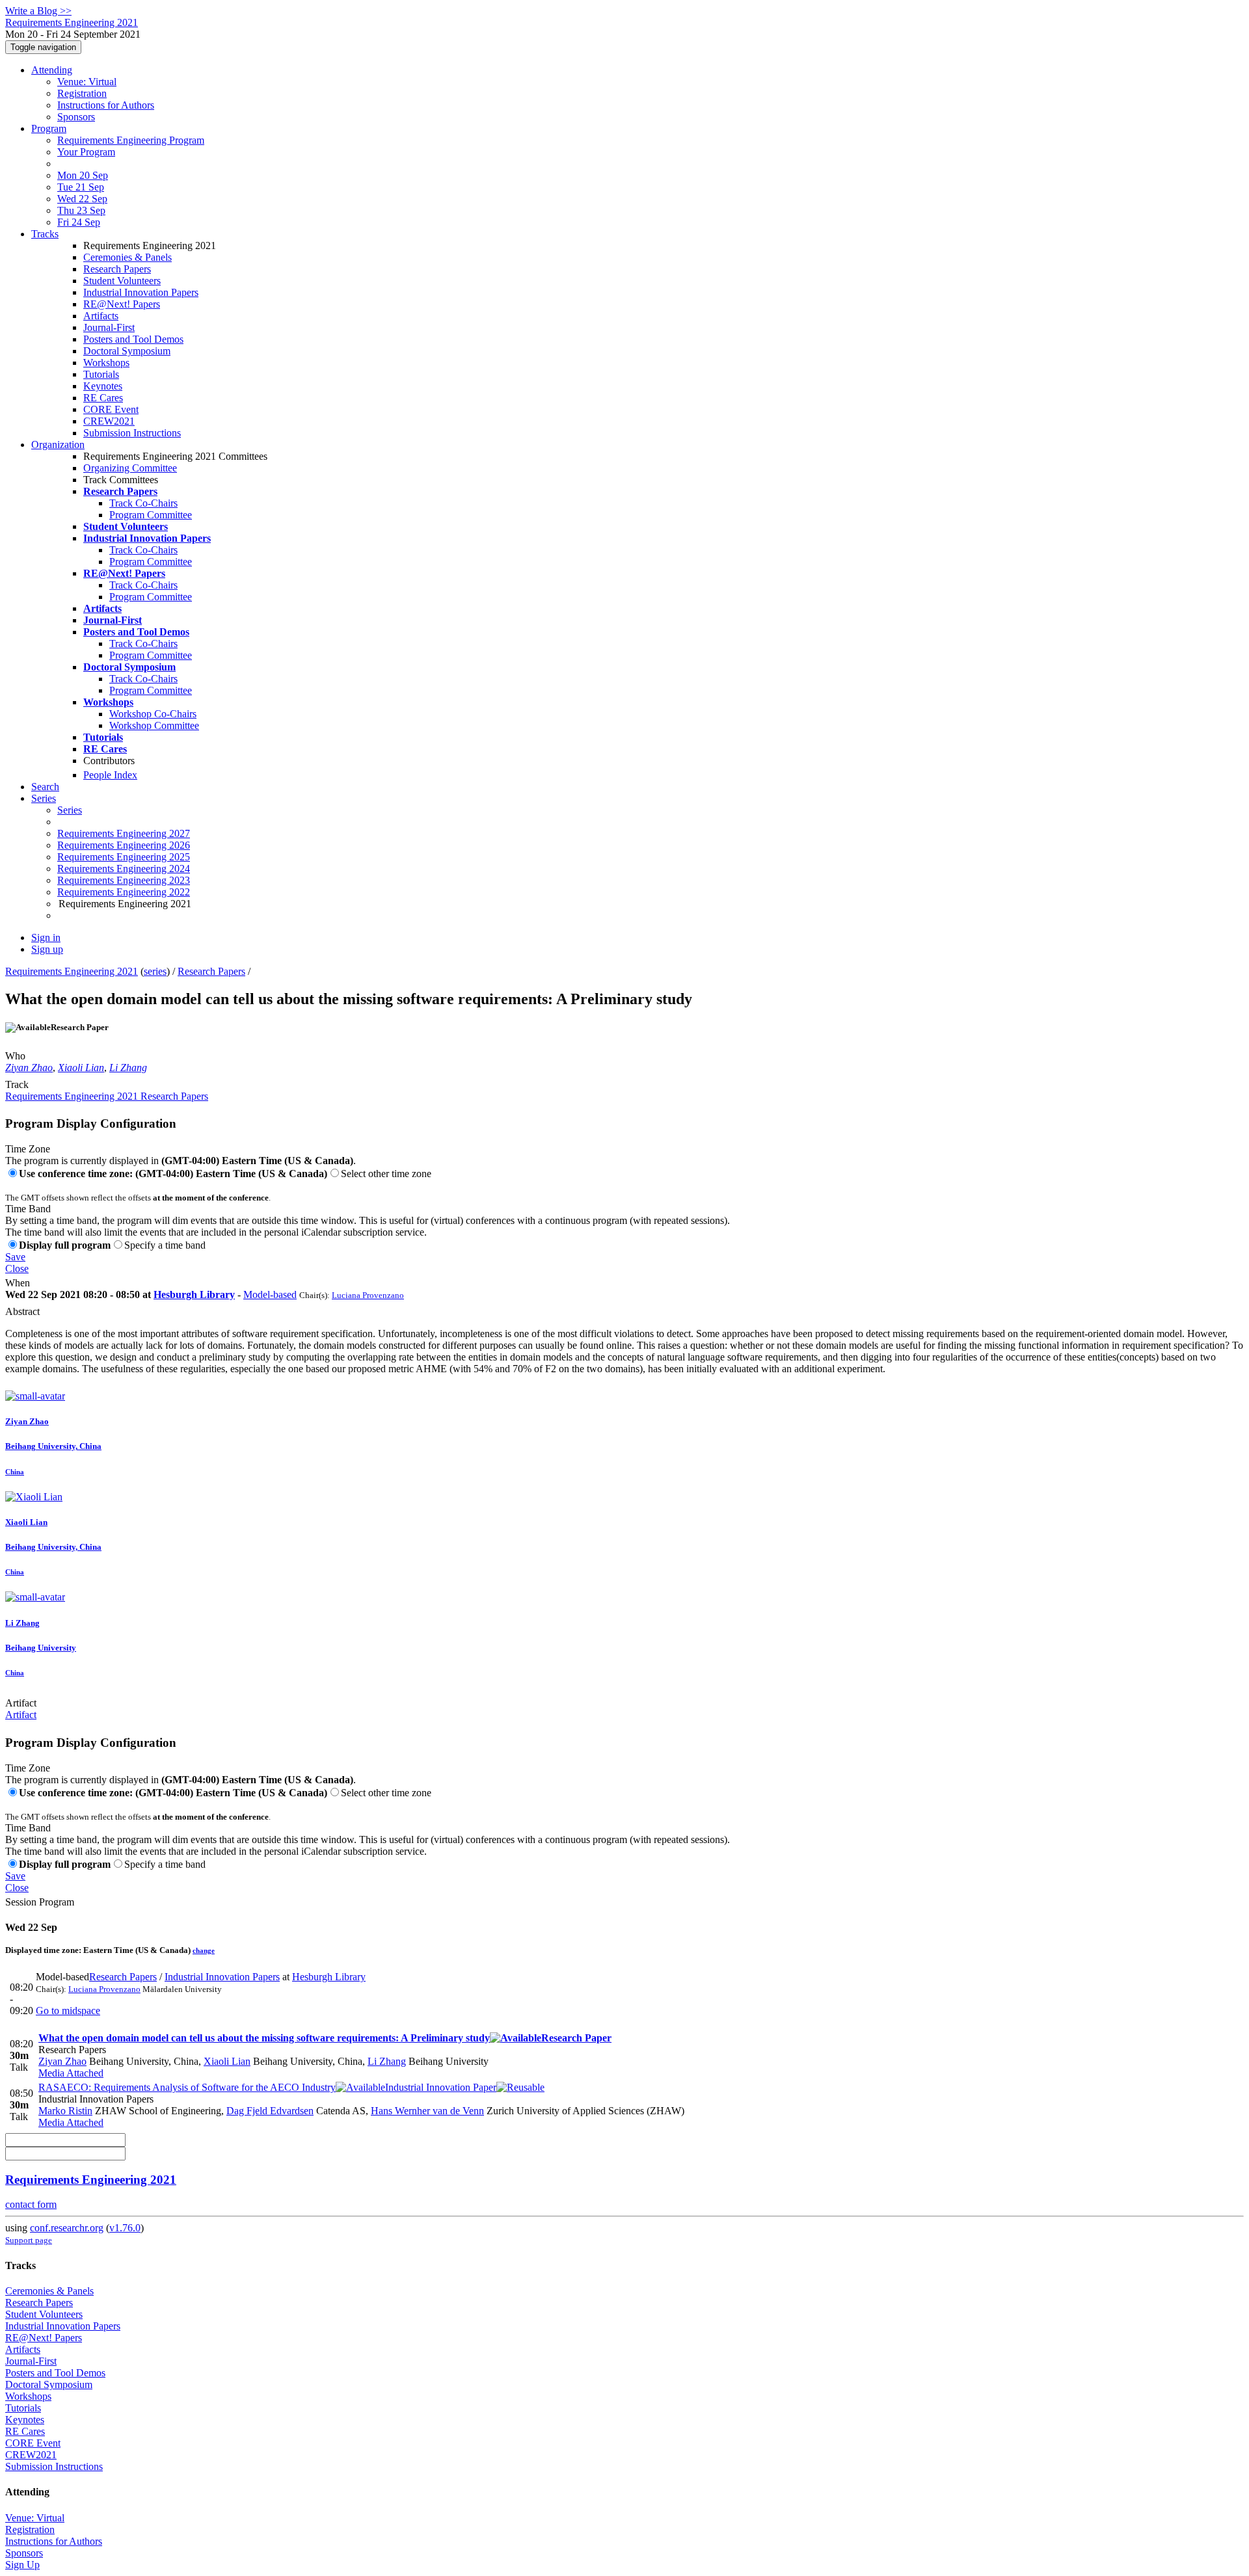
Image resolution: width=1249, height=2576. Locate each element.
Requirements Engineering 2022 (124, 892)
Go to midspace (68, 2011)
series (155, 971)
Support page (29, 2240)
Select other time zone (386, 1174)
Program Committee (151, 515)
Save (15, 1257)
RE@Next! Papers (122, 304)
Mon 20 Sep (83, 175)
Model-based (270, 1295)
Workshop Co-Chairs (153, 714)
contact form (31, 2204)
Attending (52, 70)
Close (17, 1268)
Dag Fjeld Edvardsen (270, 2111)
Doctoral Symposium (127, 351)
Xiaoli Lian (81, 1068)
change (204, 1950)
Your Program (86, 152)
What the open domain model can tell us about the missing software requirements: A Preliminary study (325, 2038)
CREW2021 (109, 421)
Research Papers (117, 269)
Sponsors (76, 117)
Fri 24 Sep (79, 222)
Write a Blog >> (38, 11)
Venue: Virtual (87, 82)
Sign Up (22, 2565)
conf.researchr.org (67, 2228)
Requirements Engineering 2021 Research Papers (107, 1096)
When (18, 1283)
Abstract (22, 1311)
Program (49, 128)
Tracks (45, 234)
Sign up (47, 949)
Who (15, 1056)
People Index (110, 775)
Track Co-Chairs (143, 503)
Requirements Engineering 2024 (124, 869)
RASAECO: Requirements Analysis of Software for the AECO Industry (267, 2087)
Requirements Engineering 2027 (124, 833)
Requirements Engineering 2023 (124, 880)
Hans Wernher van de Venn (427, 2111)
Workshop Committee (154, 725)
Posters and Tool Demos (133, 339)
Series (70, 810)
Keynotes (103, 386)
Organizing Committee (130, 468)
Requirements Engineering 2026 (124, 845)
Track (17, 1084)
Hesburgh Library (194, 1295)
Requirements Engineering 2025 (124, 857)
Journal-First (109, 327)
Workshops (106, 363)
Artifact (21, 1703)
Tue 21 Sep (81, 187)
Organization (58, 445)
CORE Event (111, 409)
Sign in (46, 937)
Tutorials (101, 374)
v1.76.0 (125, 2228)
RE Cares (103, 398)
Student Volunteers (122, 281)
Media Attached (71, 2073)
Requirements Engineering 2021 (72, 971)
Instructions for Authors (106, 105)
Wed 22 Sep (82, 199)
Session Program (40, 1902)
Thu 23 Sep (81, 210)
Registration (82, 93)
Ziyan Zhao (29, 1068)
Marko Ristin (65, 2111)
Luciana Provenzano (368, 1295)
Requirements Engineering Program (131, 140)
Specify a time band (165, 1245)
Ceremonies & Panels (128, 257)
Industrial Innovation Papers (141, 292)
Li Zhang (128, 1068)
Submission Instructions (132, 433)
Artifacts (101, 316)
